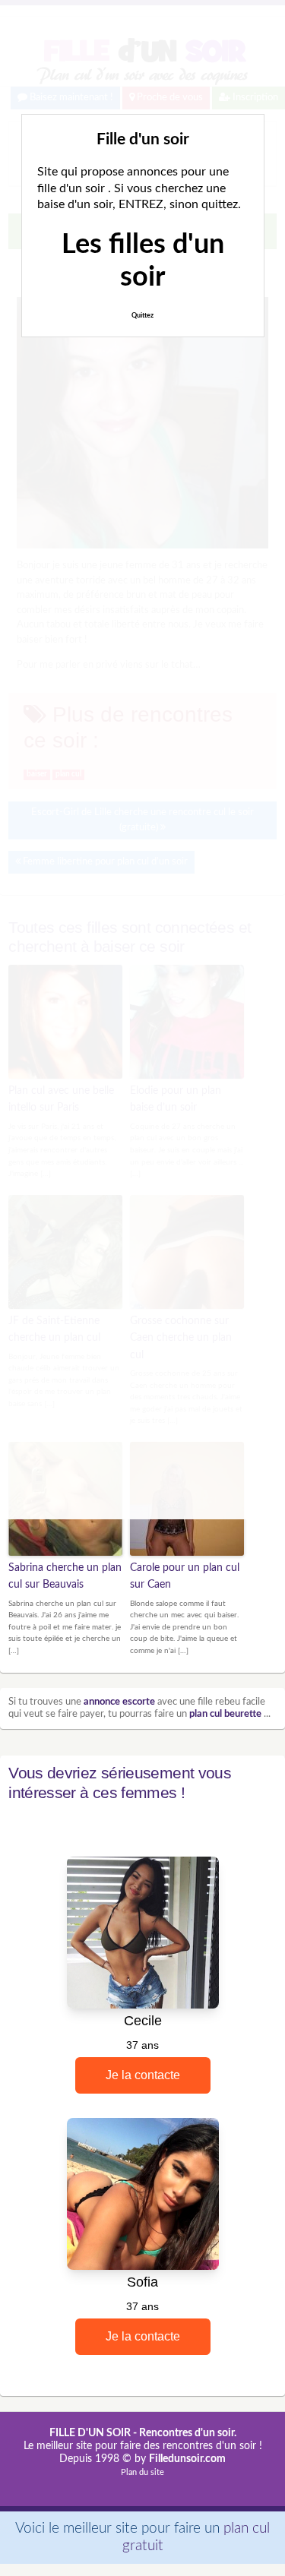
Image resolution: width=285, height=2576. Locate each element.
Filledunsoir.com (187, 2459)
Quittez (142, 316)
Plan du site (142, 2472)
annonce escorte (119, 1702)
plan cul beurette (225, 1714)
